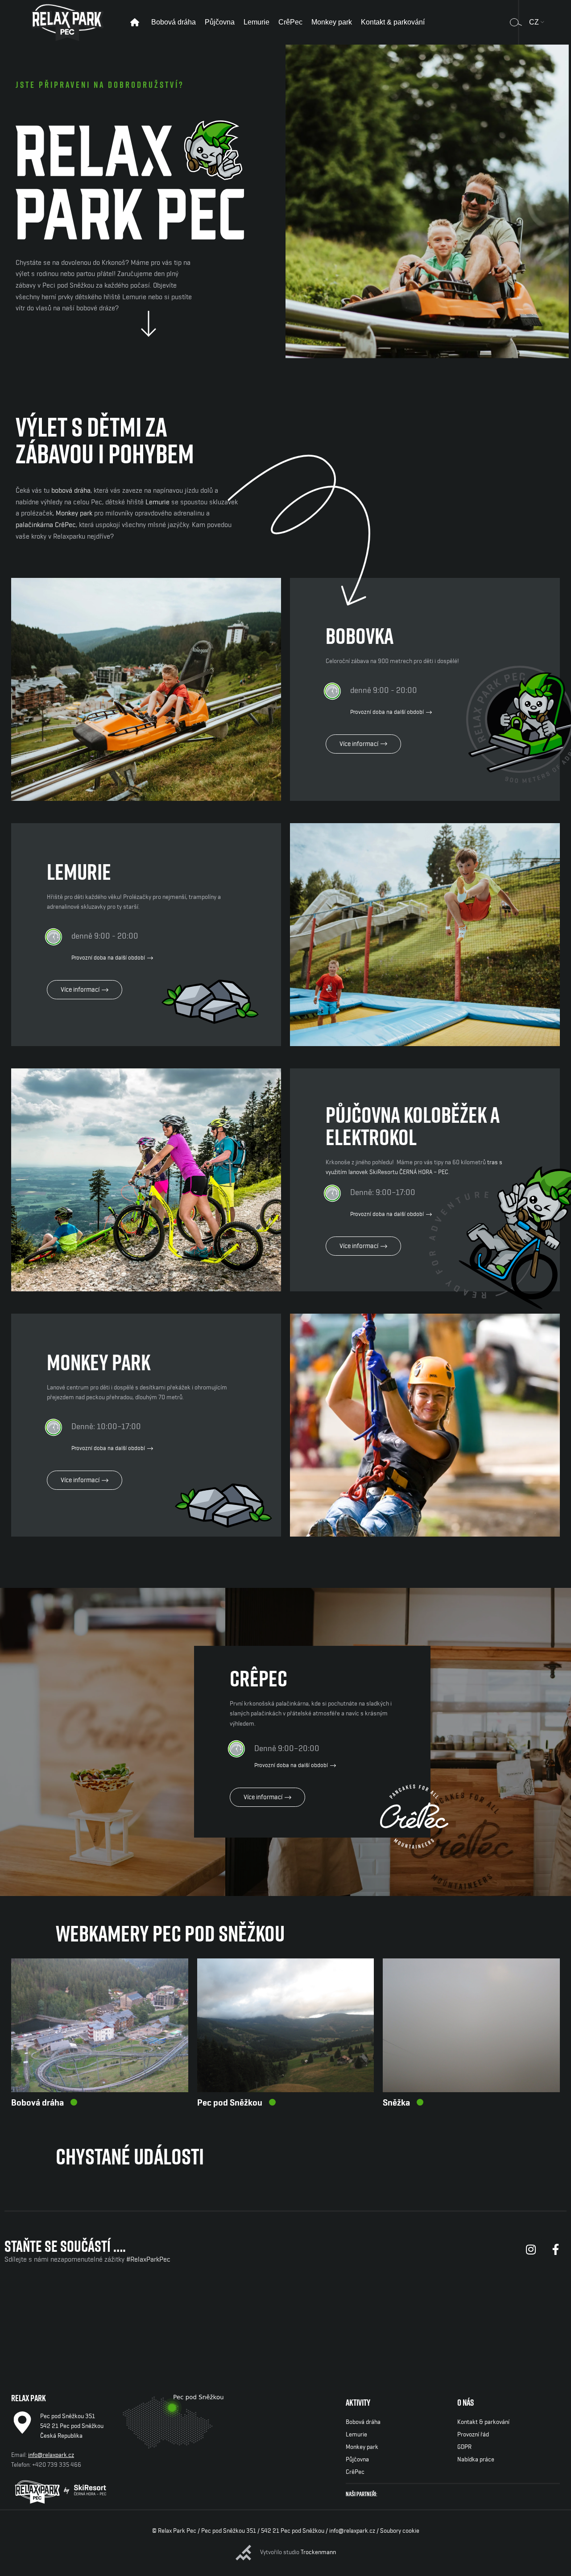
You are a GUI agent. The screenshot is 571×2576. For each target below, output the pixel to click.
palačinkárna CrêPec (46, 525)
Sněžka (396, 2103)
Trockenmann (318, 2552)
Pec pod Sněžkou (230, 2103)
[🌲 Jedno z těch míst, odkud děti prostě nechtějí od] (514, 2316)
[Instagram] (531, 2250)
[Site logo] (67, 22)
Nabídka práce (476, 2460)
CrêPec (355, 2472)
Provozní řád (473, 2435)
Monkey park (74, 513)
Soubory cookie (400, 2531)
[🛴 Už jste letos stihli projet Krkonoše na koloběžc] (285, 2316)
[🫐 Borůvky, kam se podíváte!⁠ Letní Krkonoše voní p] (400, 2316)
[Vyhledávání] (516, 22)
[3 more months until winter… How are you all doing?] (57, 2316)
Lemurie (157, 502)
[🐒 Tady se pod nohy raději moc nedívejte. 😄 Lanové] (171, 2316)
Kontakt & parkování (483, 2422)
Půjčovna (357, 2460)
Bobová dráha (37, 2103)
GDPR (464, 2447)
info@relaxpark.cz (51, 2455)
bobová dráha (71, 490)
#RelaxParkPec (148, 2259)
